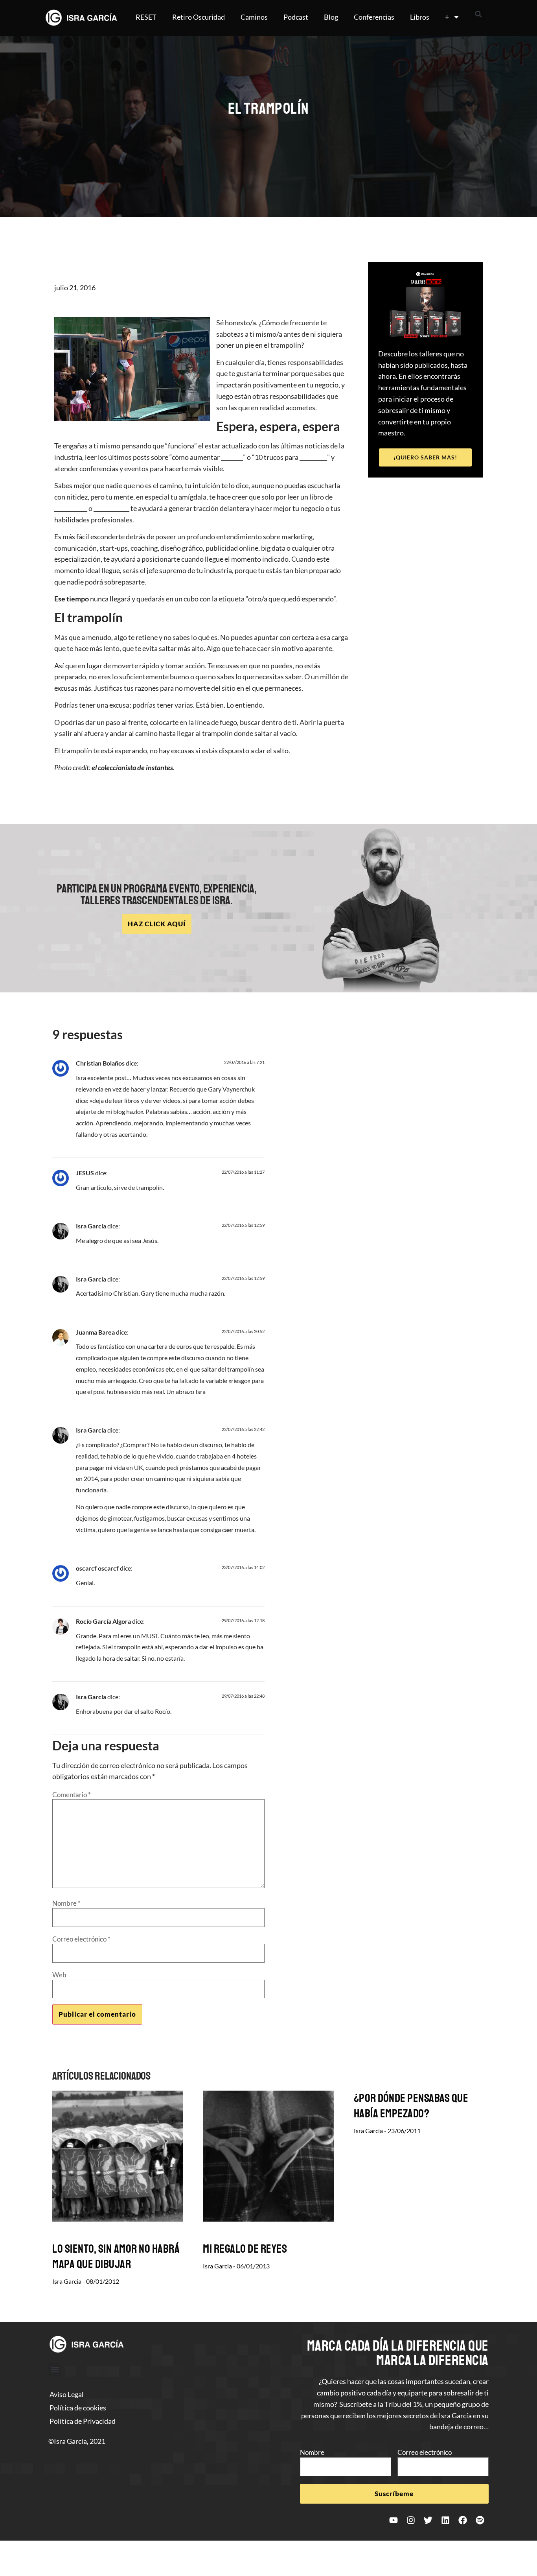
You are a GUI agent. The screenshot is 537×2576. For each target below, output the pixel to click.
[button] (478, 14)
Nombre (66, 1903)
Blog (331, 17)
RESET (146, 17)
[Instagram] (411, 2520)
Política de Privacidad (83, 2421)
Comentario (72, 1795)
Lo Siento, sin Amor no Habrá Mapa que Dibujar (116, 2256)
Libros (420, 17)
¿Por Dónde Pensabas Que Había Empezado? (411, 2106)
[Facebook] (463, 2520)
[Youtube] (394, 2520)
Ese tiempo (72, 599)
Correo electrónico (81, 1939)
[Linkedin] (445, 2520)
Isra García (91, 1226)
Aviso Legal (67, 2394)
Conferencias (374, 17)
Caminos (254, 17)
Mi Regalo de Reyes (245, 2249)
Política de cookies (78, 2408)
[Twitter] (428, 2520)
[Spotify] (480, 2520)
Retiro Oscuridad (199, 17)
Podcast (296, 17)
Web (59, 1975)
